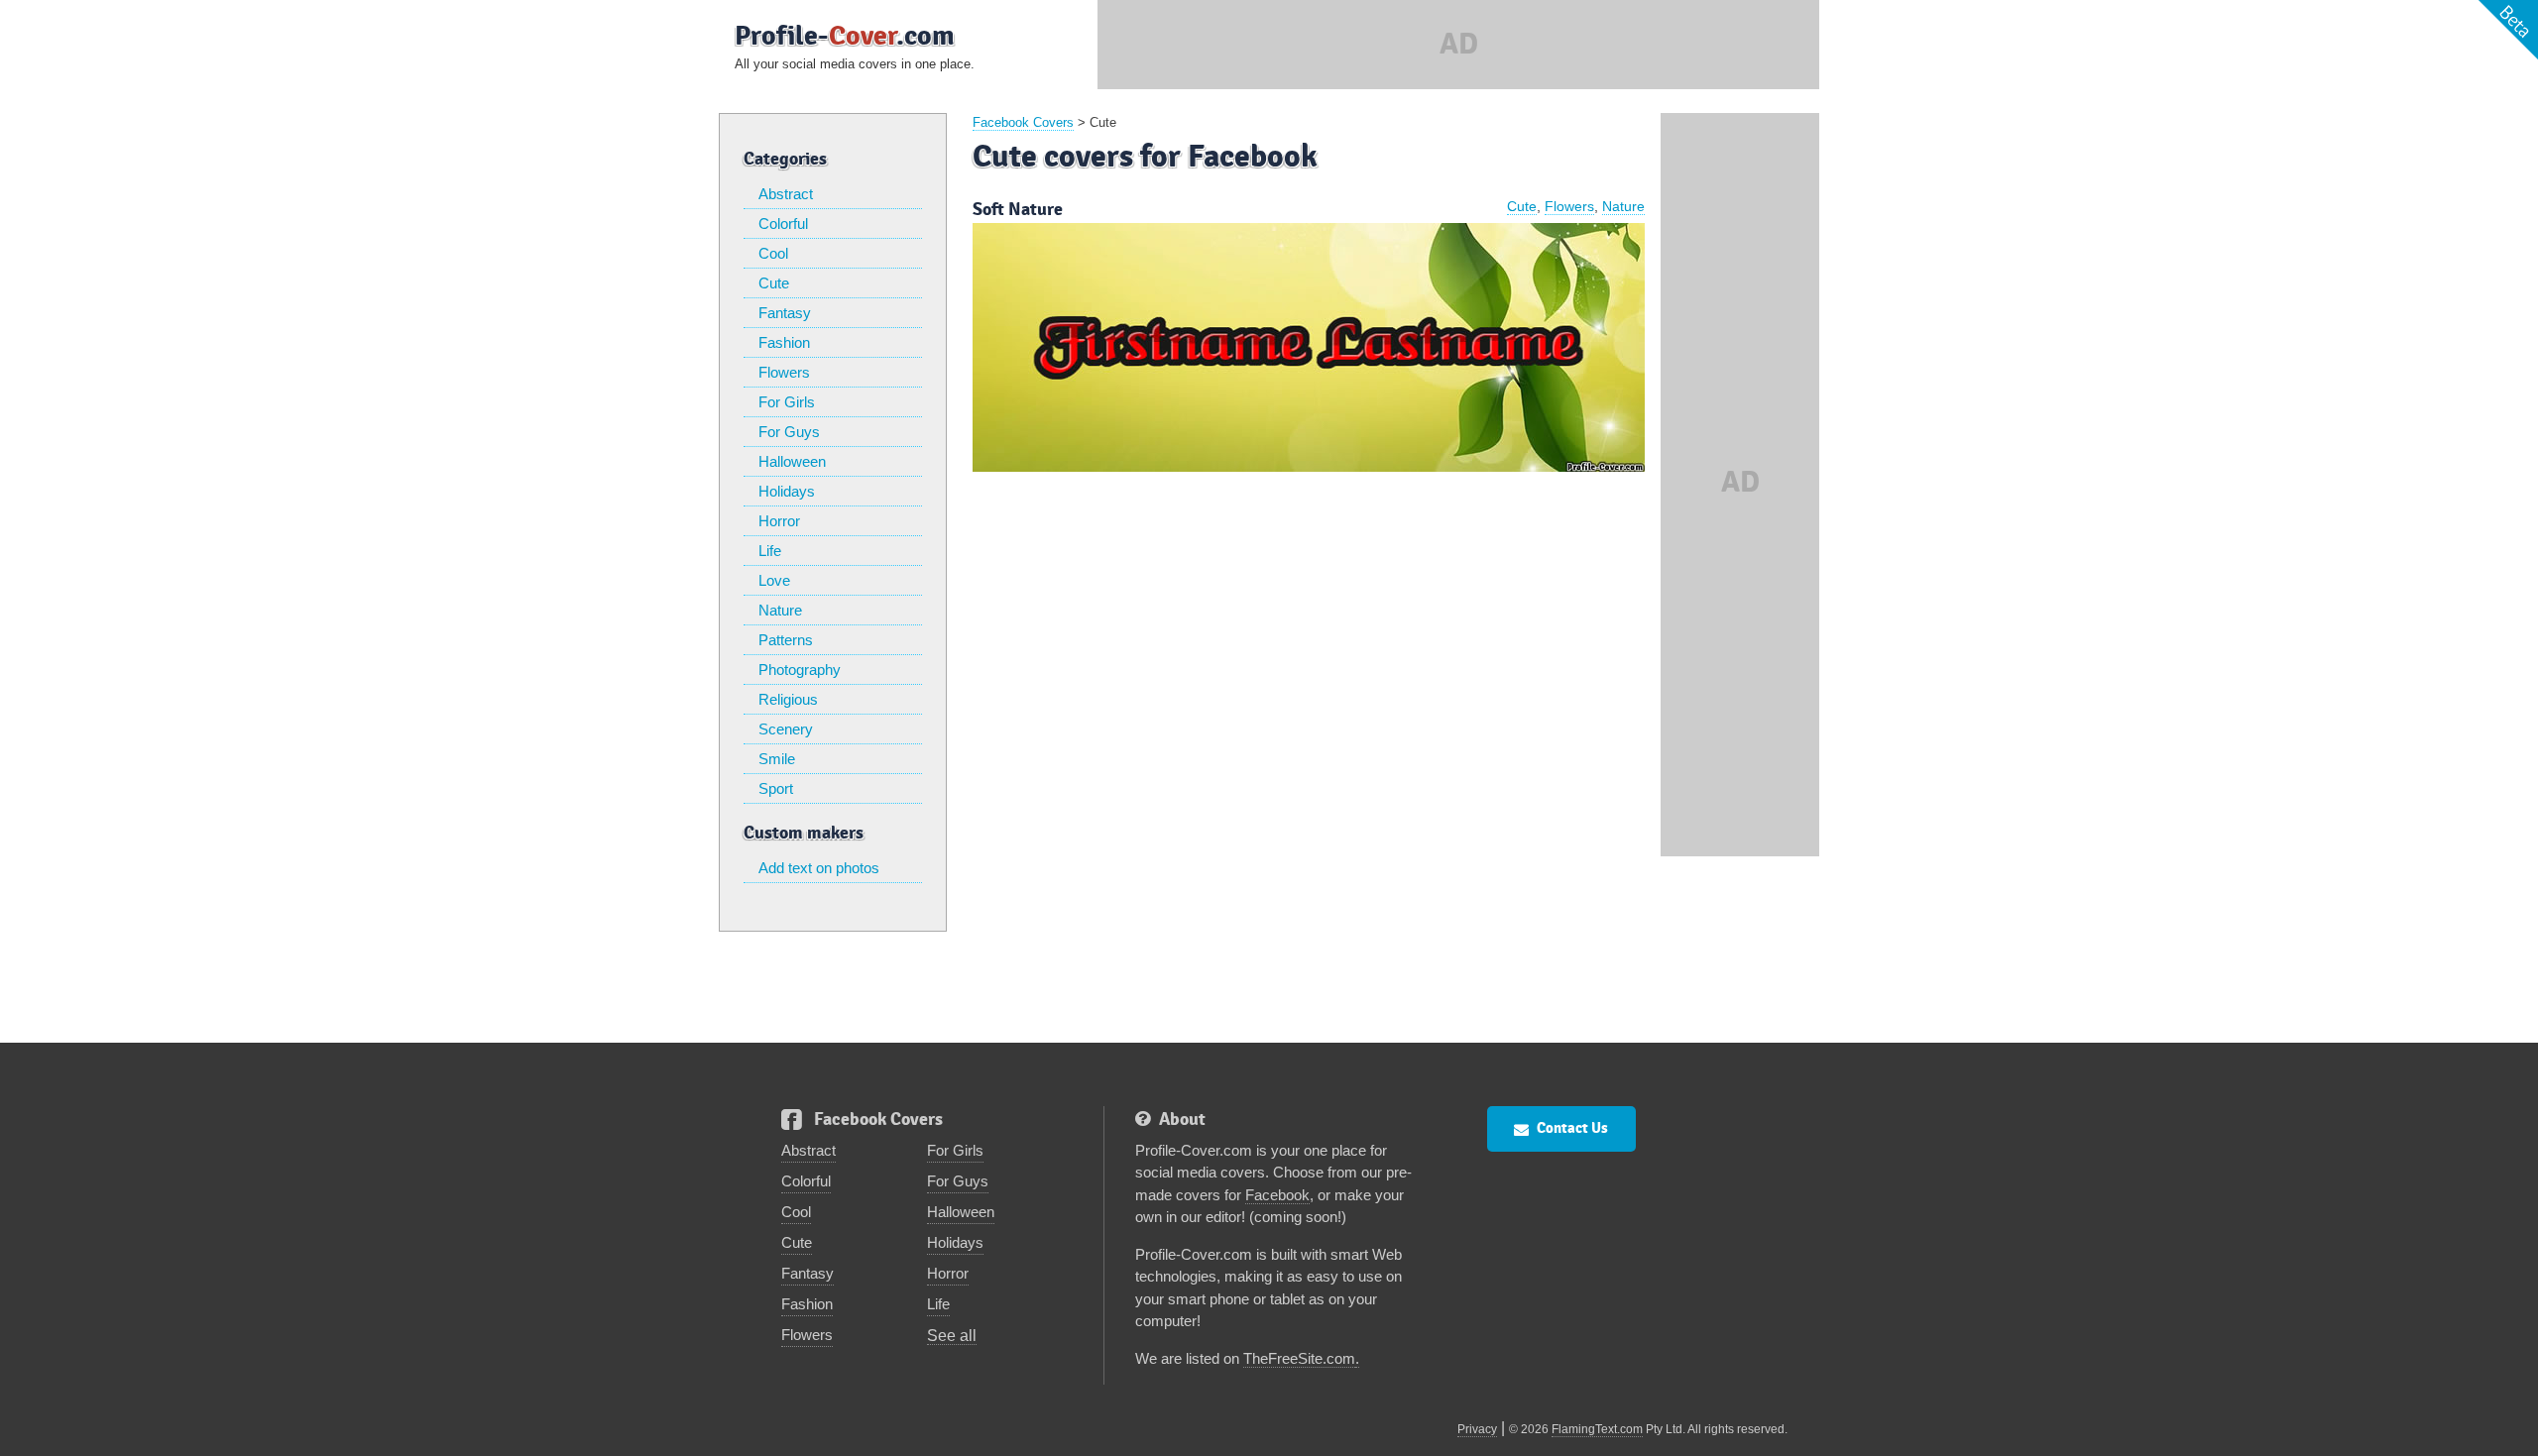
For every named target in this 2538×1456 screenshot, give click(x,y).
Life (770, 551)
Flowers (784, 372)
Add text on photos (819, 868)
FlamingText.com (1597, 1429)
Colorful (783, 224)
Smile (777, 759)
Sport (776, 788)
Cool (773, 253)
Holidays (787, 491)
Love (774, 580)
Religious (788, 699)
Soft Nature (1018, 210)
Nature (780, 610)
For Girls (787, 402)
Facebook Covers (1023, 122)
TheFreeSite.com (1299, 1358)
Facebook (1277, 1195)
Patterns (786, 640)
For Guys (789, 432)
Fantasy (785, 313)
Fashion (784, 342)
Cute (774, 283)
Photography (800, 670)
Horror (779, 521)
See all (952, 1336)
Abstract (786, 194)
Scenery (786, 729)
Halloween (792, 461)
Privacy (1477, 1429)
